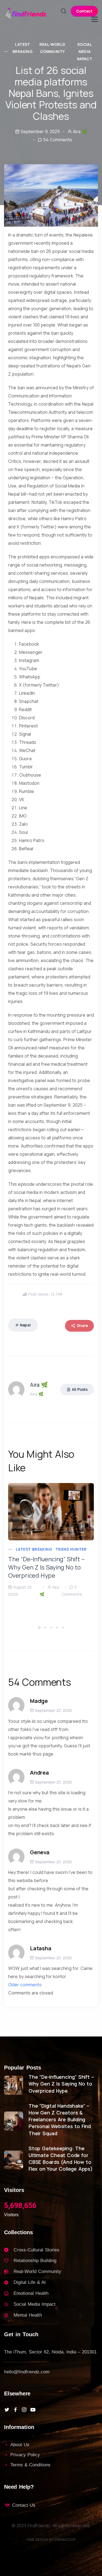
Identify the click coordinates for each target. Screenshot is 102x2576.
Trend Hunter (71, 1549)
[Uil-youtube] (33, 2410)
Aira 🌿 (80, 131)
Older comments (25, 1985)
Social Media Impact (85, 52)
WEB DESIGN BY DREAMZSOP (51, 2539)
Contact (84, 11)
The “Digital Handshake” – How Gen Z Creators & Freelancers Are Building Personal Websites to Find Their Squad (60, 2120)
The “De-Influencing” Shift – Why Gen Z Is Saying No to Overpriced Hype (46, 1567)
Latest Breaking (23, 48)
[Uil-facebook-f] (16, 2410)
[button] (40, 1627)
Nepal (25, 1325)
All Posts (80, 1389)
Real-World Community (52, 48)
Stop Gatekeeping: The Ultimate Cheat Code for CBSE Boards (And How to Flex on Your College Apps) (61, 2159)
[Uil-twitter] (7, 2410)
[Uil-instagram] (24, 2410)
